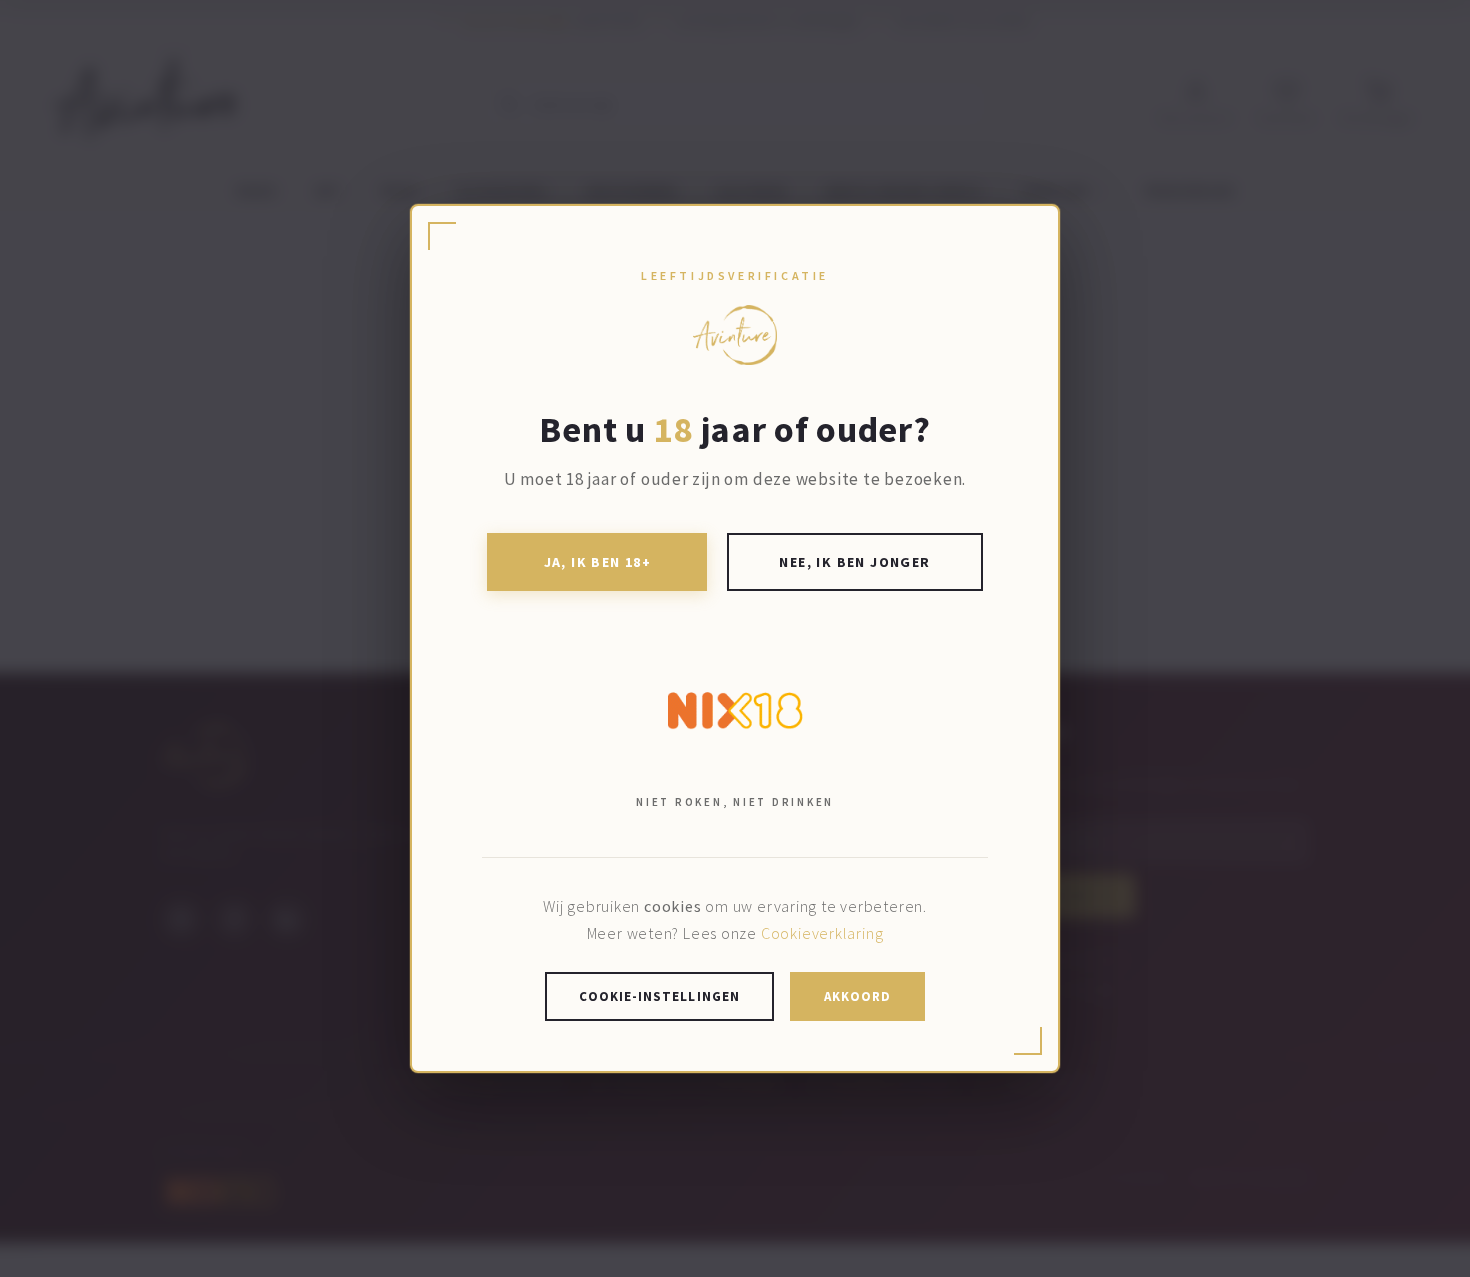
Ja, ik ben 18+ (598, 562)
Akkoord (857, 996)
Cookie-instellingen (659, 996)
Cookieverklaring (822, 933)
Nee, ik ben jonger (854, 562)
